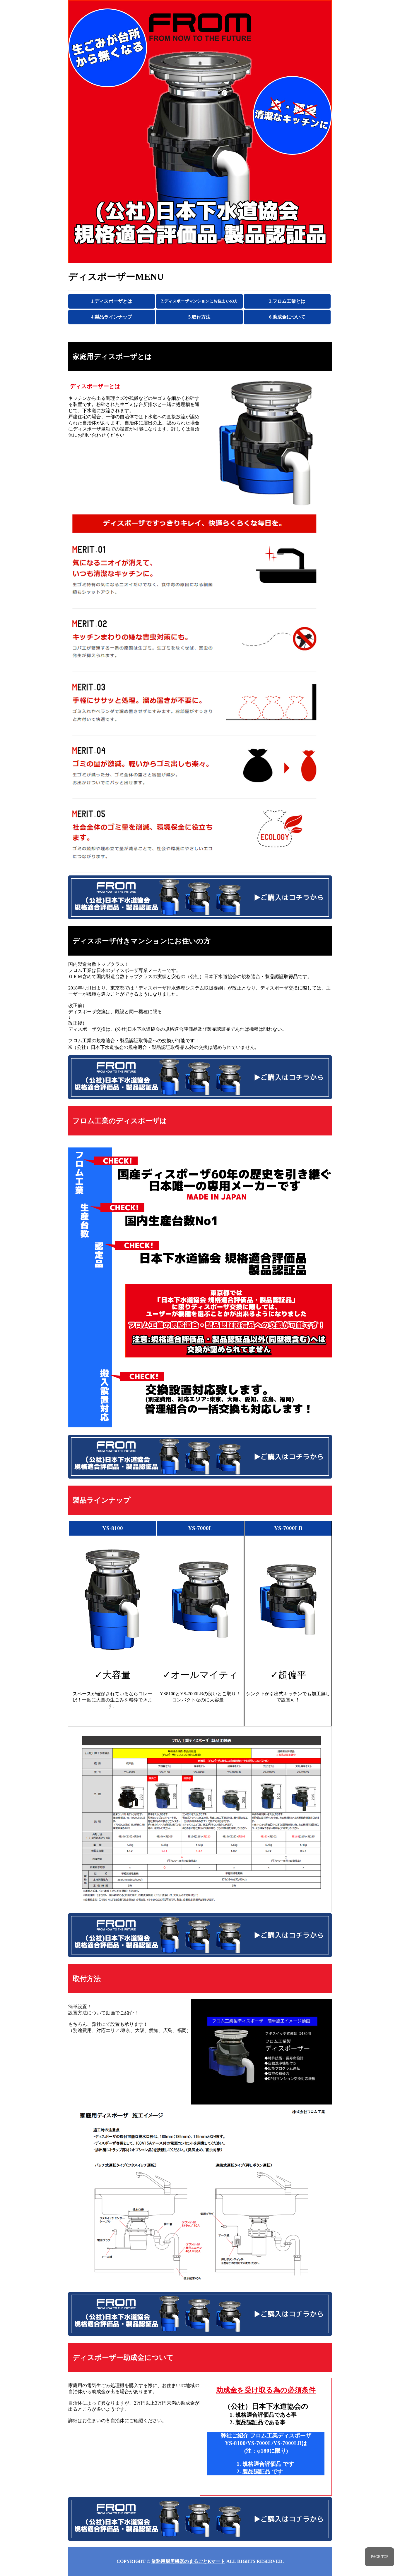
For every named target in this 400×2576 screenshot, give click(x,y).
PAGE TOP (380, 2557)
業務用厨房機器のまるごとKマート (188, 2561)
